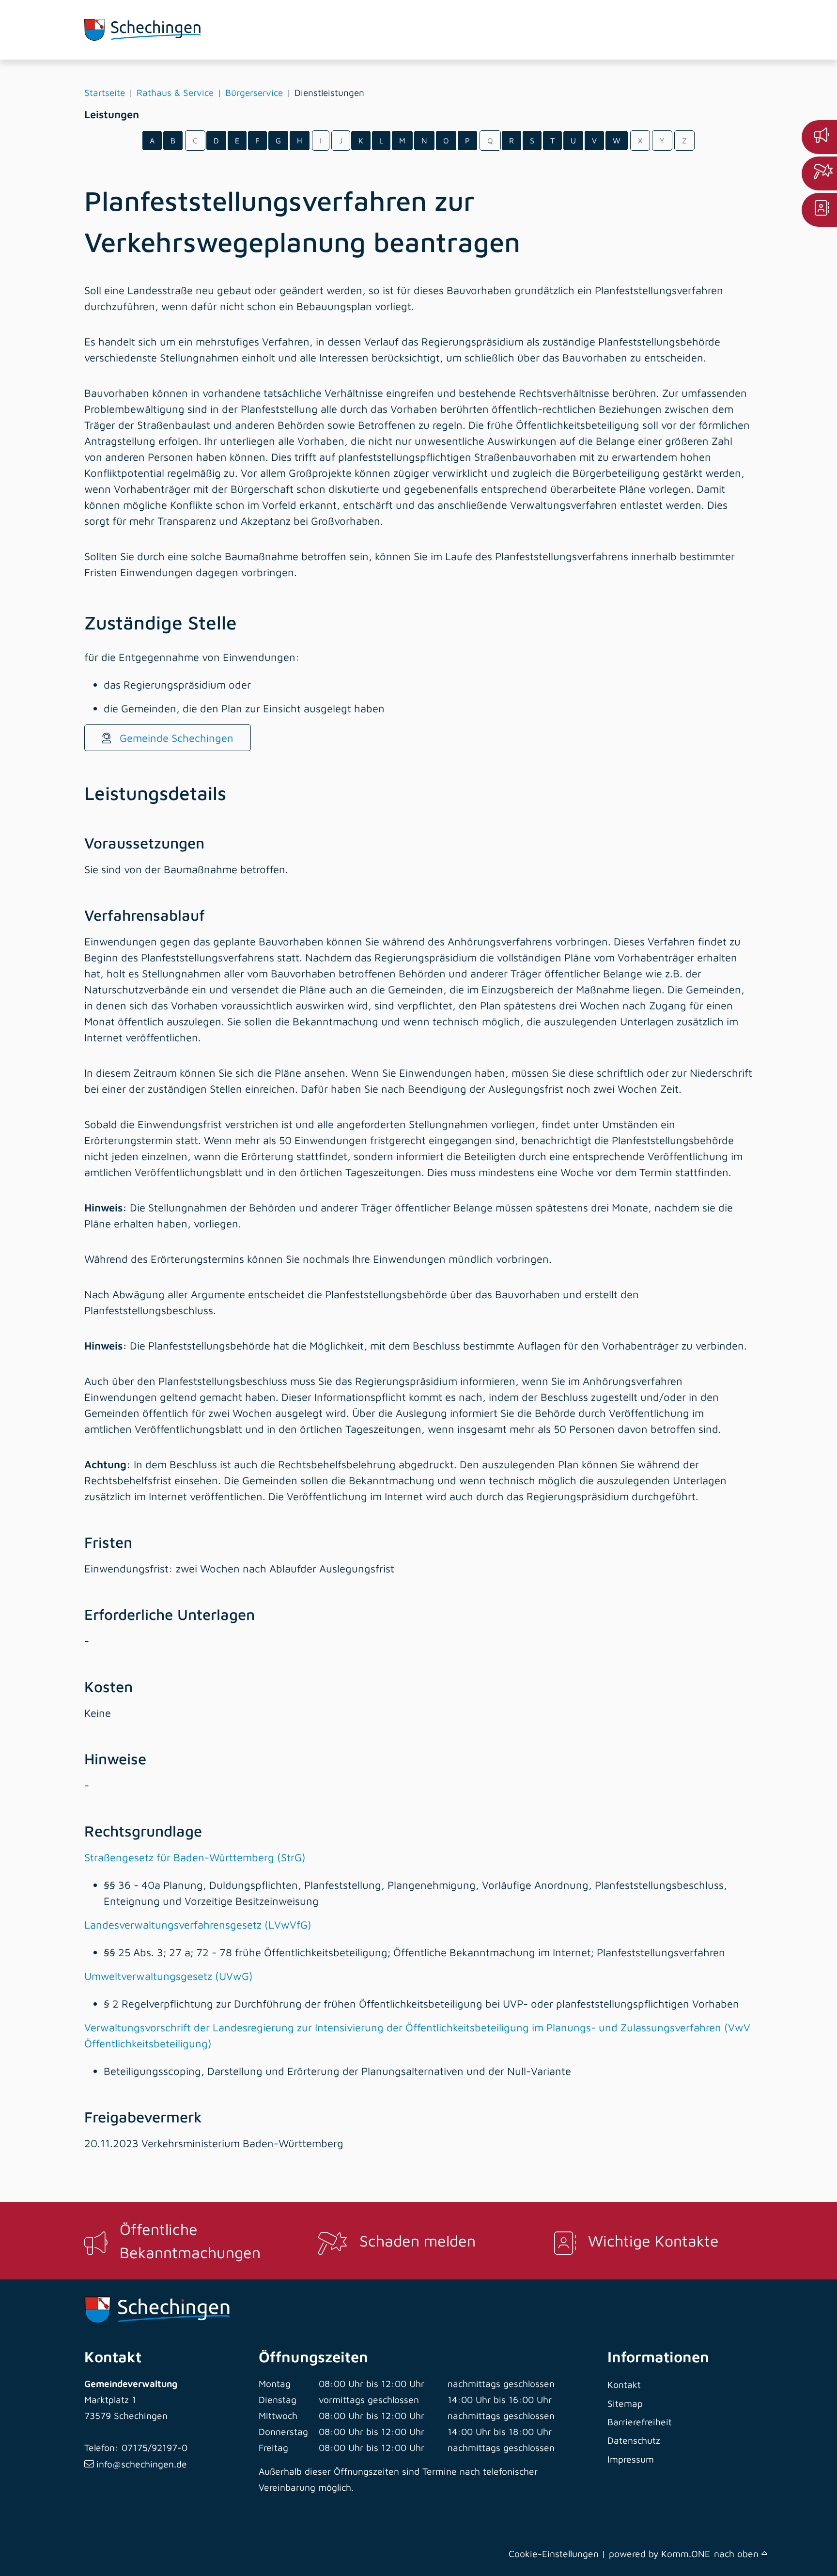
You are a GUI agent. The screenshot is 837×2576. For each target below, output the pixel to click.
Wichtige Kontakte (653, 2241)
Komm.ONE (686, 2553)
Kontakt (624, 2384)
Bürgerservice (254, 93)
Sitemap (625, 2403)
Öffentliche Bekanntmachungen (190, 2241)
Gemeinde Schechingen (175, 738)
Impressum (631, 2459)
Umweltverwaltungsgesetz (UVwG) (169, 1976)
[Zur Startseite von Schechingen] (157, 30)
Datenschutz (634, 2440)
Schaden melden (418, 2241)
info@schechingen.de (142, 2464)
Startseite (105, 93)
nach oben (738, 2553)
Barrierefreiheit (640, 2422)
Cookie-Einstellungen (554, 2553)
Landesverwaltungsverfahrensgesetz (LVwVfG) (198, 1925)
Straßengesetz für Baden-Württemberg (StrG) (195, 1857)
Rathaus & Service (175, 93)
